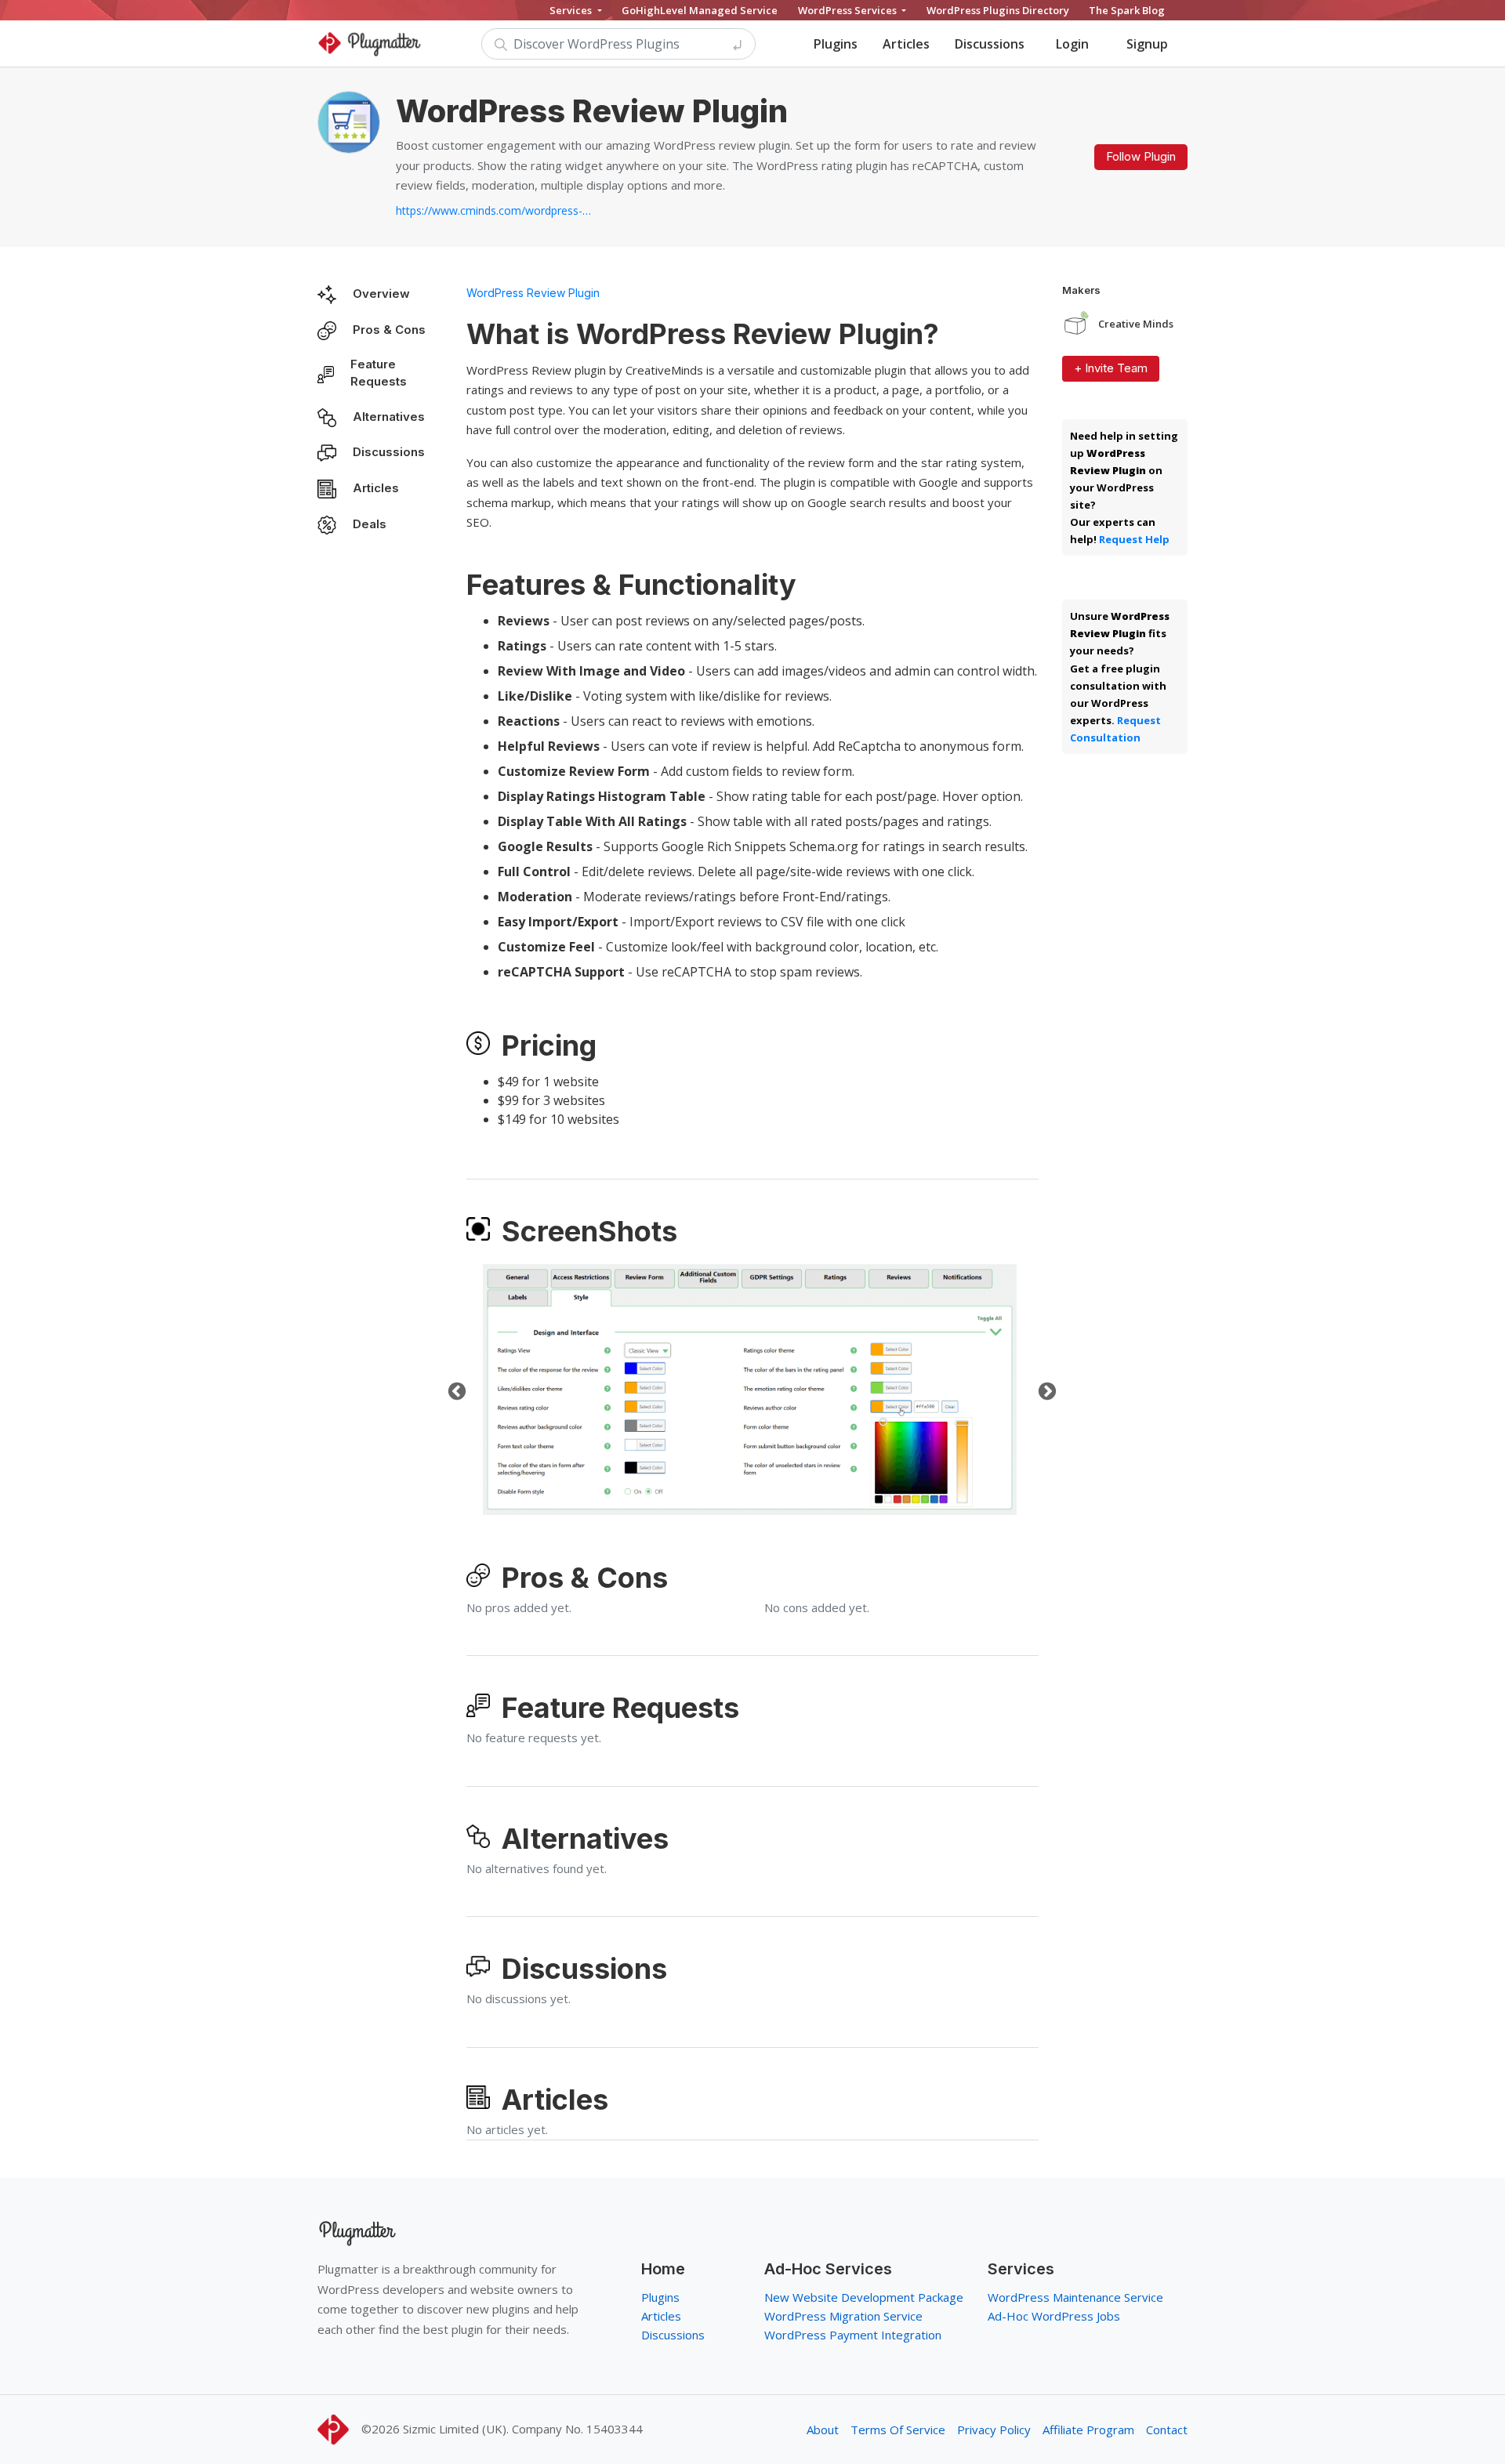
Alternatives (389, 417)
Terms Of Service (898, 2430)
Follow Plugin (1141, 156)
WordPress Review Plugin (533, 293)
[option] (750, 1390)
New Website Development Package (864, 2297)
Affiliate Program (1088, 2430)
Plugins (836, 44)
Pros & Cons (389, 330)
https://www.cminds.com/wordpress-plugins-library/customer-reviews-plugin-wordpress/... (494, 210)
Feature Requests (379, 373)
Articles (906, 44)
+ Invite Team (1111, 368)
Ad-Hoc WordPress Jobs (1054, 2316)
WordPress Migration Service (843, 2316)
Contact (1167, 2430)
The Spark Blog (1127, 10)
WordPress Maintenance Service (1075, 2297)
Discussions (990, 44)
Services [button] (572, 10)
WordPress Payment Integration (853, 2335)
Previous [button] (455, 1390)
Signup (1147, 44)
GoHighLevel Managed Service (700, 10)
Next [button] (1045, 1390)
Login (1072, 44)
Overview (381, 294)
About (823, 2430)
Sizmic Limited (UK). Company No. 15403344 (523, 2429)
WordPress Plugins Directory (998, 10)
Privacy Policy (994, 2430)
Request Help (1134, 539)
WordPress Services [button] (849, 10)
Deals (370, 524)
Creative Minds (1136, 324)
